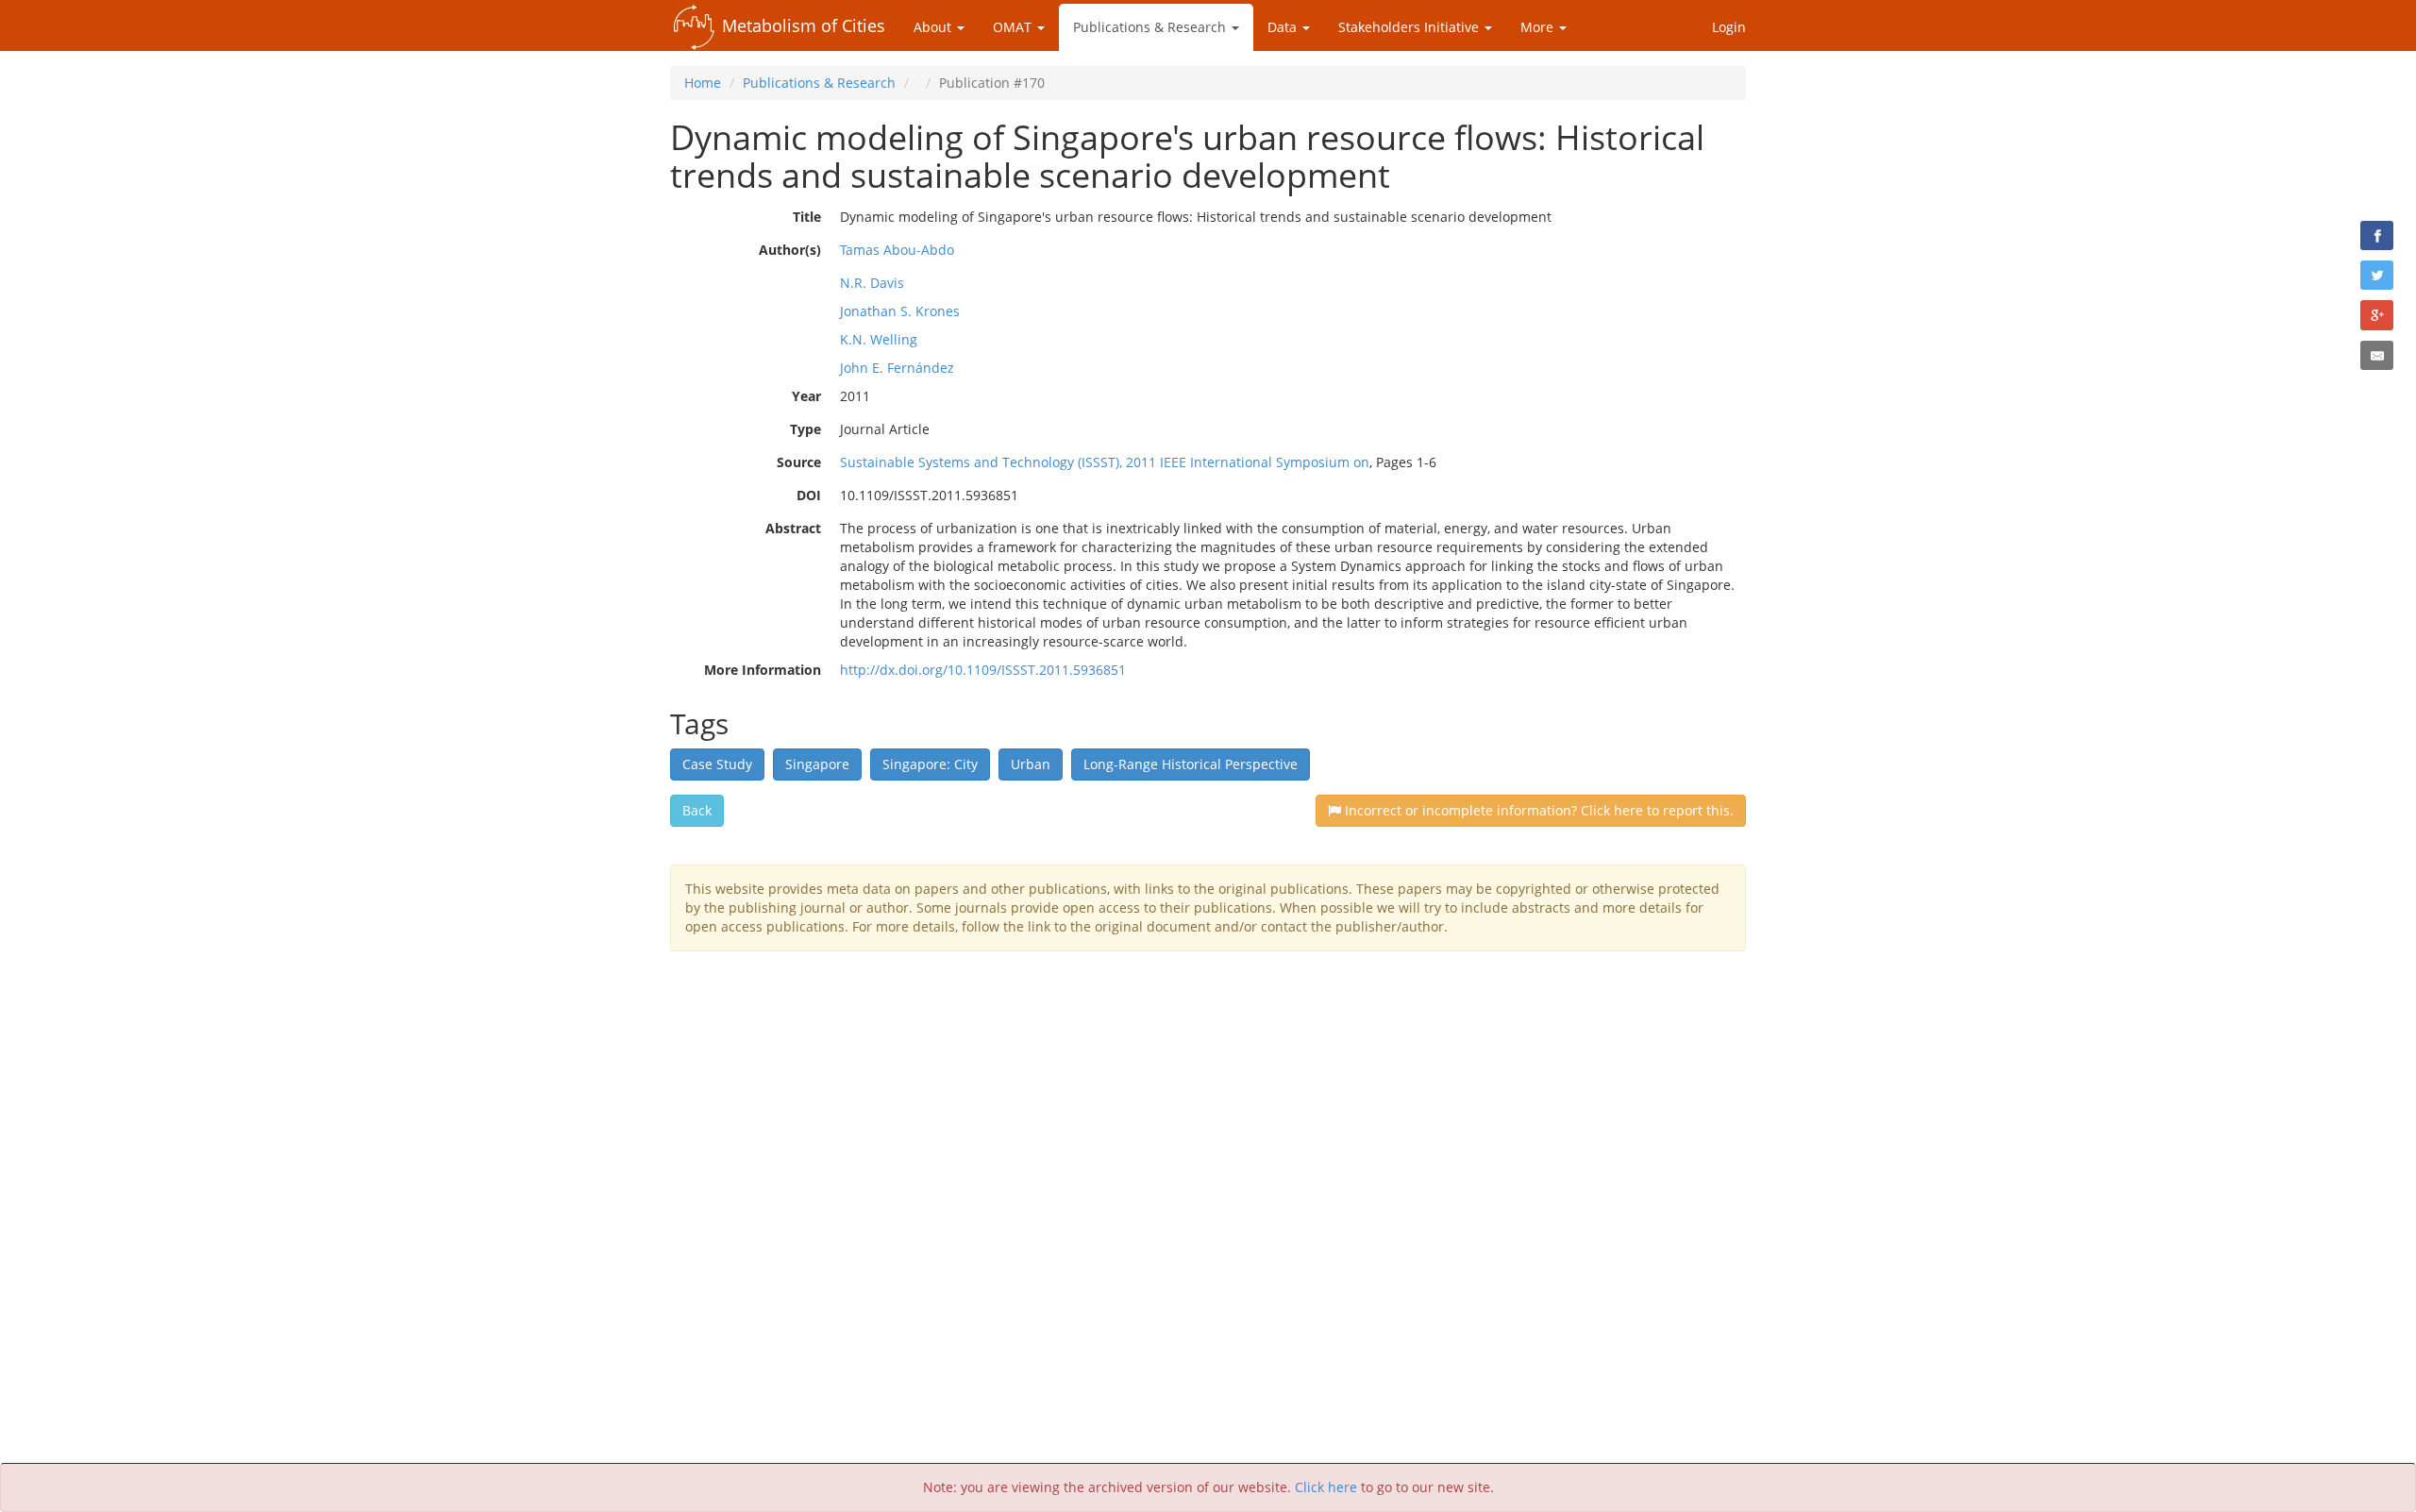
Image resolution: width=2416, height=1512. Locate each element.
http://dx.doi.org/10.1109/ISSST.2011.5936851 (983, 670)
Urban (1031, 764)
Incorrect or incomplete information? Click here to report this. (1537, 810)
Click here (1326, 1487)
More (1539, 27)
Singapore (817, 764)
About (934, 27)
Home (703, 83)
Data (1284, 27)
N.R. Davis (872, 283)
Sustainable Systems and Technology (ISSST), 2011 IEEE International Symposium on (1105, 462)
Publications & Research (1151, 27)
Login (1729, 27)
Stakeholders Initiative (1410, 27)
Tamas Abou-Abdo (897, 250)
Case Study (717, 764)
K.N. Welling (879, 339)
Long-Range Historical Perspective (1191, 764)
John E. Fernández (897, 368)
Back (697, 810)
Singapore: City (930, 764)
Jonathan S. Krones (900, 311)
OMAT (1014, 27)
